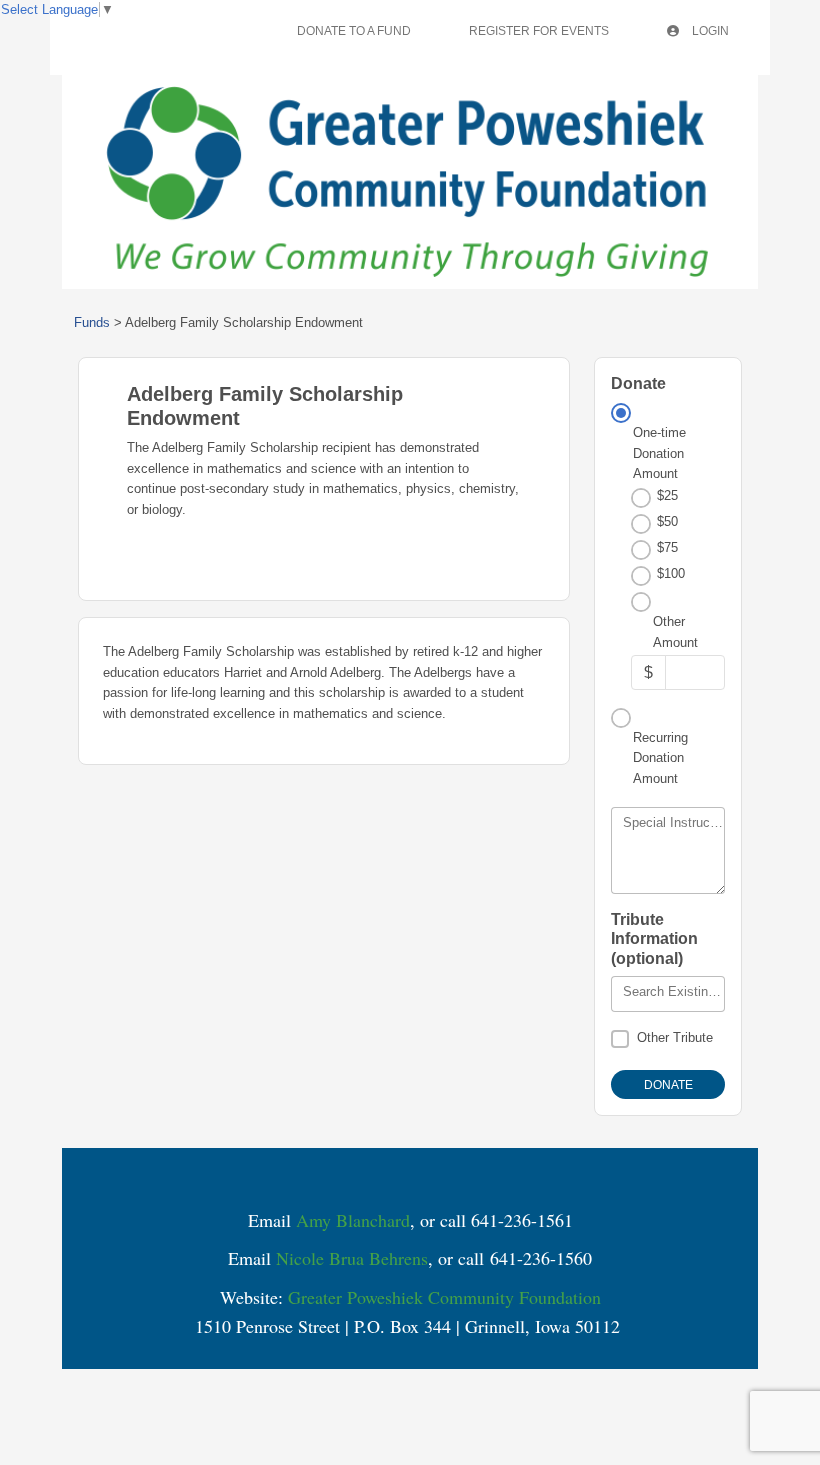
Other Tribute (675, 1037)
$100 (671, 573)
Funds (92, 322)
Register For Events (539, 31)
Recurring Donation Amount (660, 758)
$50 (667, 521)
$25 (667, 495)
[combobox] (668, 994)
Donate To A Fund (354, 31)
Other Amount (675, 631)
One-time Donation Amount (659, 453)
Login (709, 31)
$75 (667, 547)
